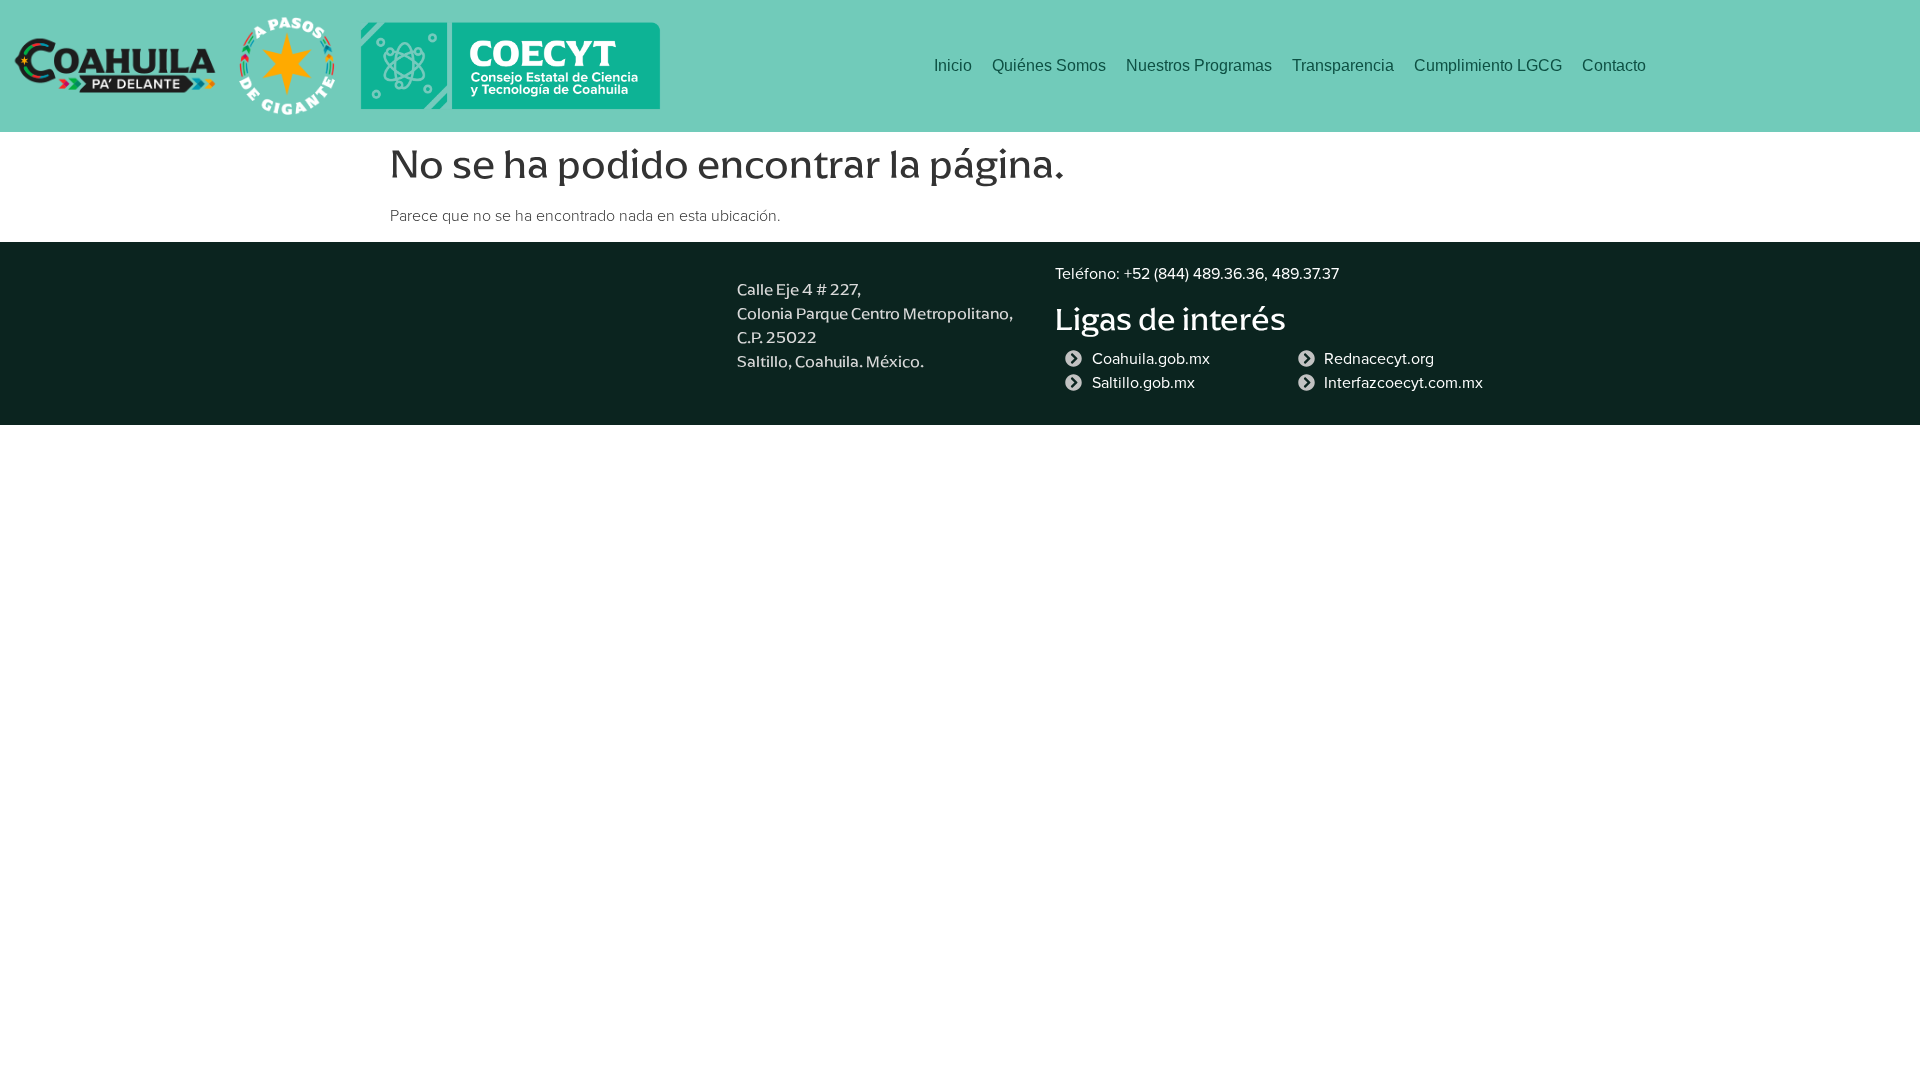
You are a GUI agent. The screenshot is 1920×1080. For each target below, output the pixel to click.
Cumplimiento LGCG (1488, 65)
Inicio (953, 65)
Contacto (1614, 65)
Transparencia (1343, 65)
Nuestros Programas (1199, 65)
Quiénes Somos (1049, 65)
